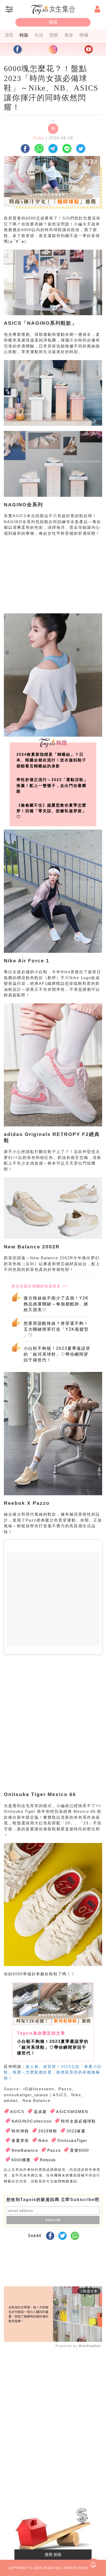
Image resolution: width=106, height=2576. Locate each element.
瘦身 (69, 35)
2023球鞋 (48, 2131)
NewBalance (25, 2150)
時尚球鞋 (20, 2131)
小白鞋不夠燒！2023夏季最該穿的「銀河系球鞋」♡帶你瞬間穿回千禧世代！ (57, 1354)
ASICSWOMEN (72, 2112)
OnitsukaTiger (72, 2140)
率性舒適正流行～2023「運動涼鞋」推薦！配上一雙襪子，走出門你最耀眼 (52, 785)
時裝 (24, 35)
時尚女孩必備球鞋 (78, 2121)
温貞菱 (40, 2112)
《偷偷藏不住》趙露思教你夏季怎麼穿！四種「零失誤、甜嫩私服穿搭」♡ (51, 811)
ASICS (17, 2112)
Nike (43, 2140)
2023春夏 (76, 2131)
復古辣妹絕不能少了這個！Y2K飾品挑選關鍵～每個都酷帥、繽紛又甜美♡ (56, 1304)
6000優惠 (21, 2160)
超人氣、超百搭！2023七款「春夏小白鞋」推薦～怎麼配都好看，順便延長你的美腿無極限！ (53, 2072)
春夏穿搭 (20, 2140)
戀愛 (54, 35)
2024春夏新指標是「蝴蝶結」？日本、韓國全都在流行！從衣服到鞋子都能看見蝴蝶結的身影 (51, 760)
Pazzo (54, 2150)
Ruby (39, 138)
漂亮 (9, 35)
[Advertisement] (52, 580)
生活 (39, 35)
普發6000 (79, 2150)
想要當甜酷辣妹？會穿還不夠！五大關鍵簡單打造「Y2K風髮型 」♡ (56, 1329)
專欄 (84, 35)
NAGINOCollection (32, 2121)
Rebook (48, 2160)
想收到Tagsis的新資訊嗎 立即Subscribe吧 (53, 2200)
